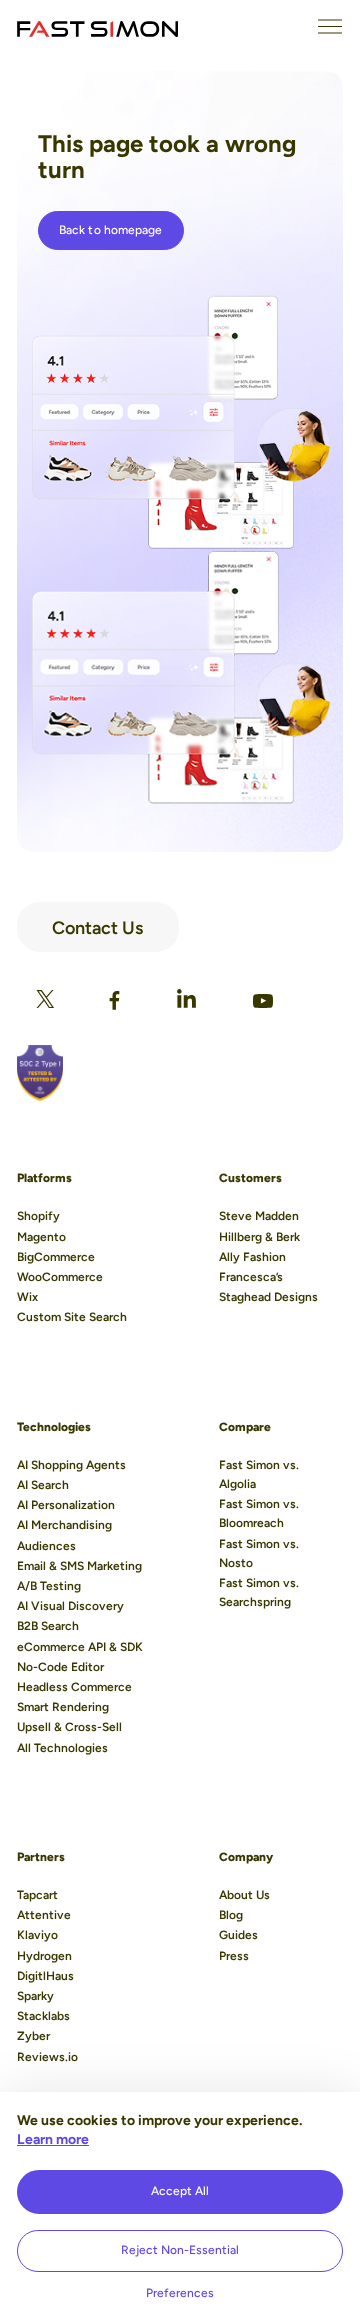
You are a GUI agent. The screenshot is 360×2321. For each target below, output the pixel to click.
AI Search (43, 1485)
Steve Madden (259, 1216)
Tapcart (37, 1895)
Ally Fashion (252, 1257)
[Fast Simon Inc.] (97, 27)
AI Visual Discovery (70, 1606)
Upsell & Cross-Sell (69, 1727)
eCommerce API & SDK (80, 1647)
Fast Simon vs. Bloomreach (259, 1513)
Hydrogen (44, 1956)
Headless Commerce (74, 1687)
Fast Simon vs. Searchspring (259, 1592)
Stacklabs (43, 2016)
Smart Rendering (63, 1707)
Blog (231, 1915)
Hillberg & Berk (259, 1237)
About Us (244, 1895)
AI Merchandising (64, 1525)
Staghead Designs (268, 1297)
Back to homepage (111, 230)
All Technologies (62, 1748)
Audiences (46, 1546)
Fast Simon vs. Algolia (259, 1474)
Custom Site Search (72, 1317)
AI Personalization (66, 1505)
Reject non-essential (180, 2250)
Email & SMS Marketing (79, 1566)
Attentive (44, 1915)
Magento (41, 1237)
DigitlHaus (45, 1976)
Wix (27, 1297)
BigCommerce (56, 1257)
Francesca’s (251, 1277)
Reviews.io (47, 2057)
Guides (238, 1935)
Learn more (53, 2139)
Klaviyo (37, 1935)
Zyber (33, 2036)
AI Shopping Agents (71, 1465)
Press (234, 1956)
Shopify (38, 1216)
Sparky (35, 1996)
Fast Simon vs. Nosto (259, 1553)
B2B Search (48, 1626)
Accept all (180, 2191)
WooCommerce (60, 1277)
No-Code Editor (60, 1667)
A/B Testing (49, 1586)
